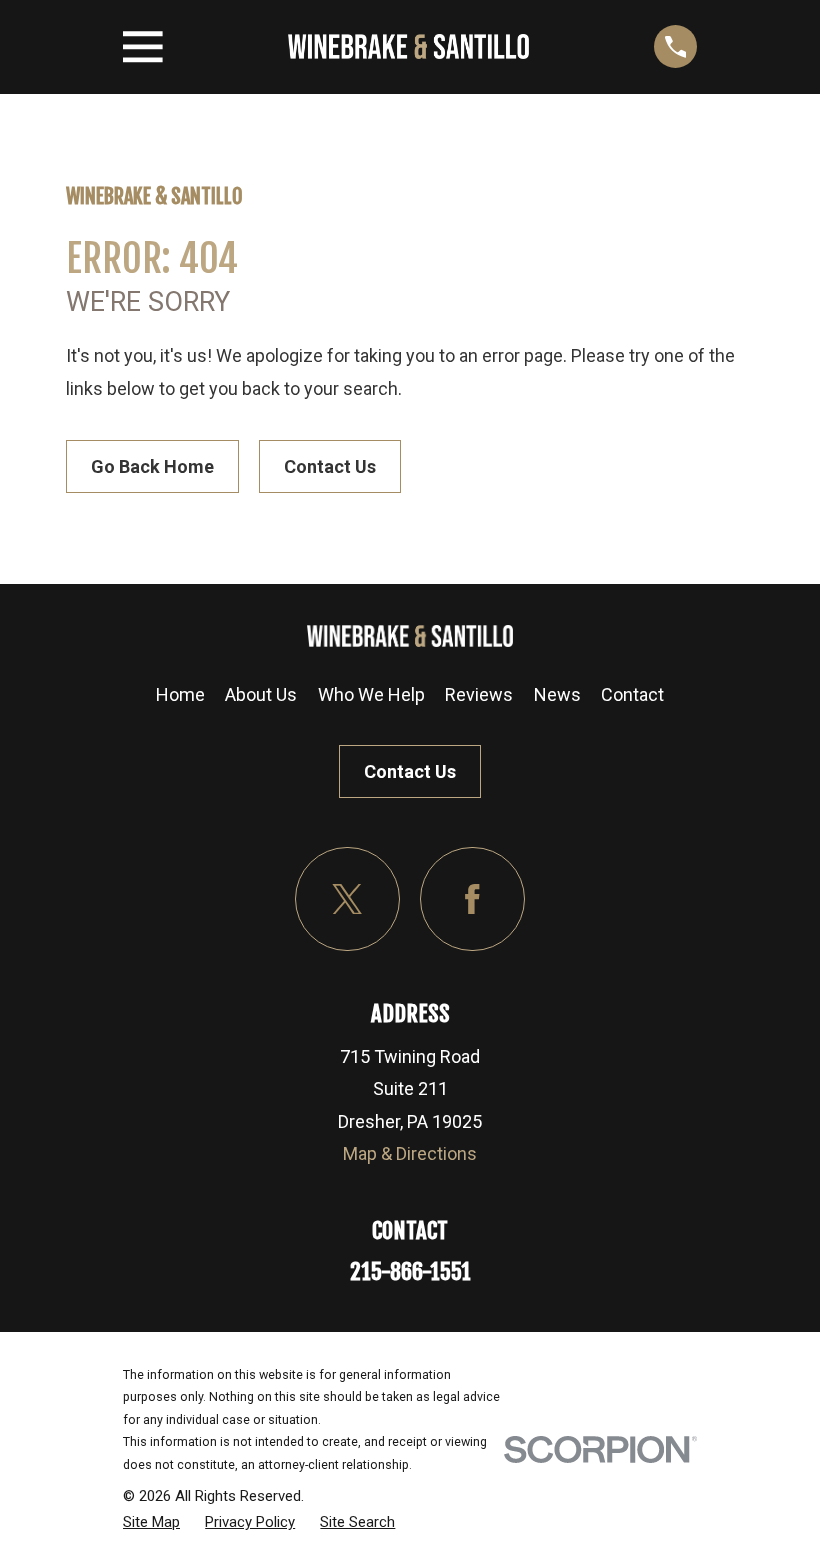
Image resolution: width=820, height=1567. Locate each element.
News (557, 694)
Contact (632, 694)
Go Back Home (152, 466)
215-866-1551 (410, 1271)
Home (180, 694)
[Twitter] (347, 899)
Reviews (479, 694)
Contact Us (330, 466)
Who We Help (371, 694)
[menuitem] (151, 1522)
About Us (261, 694)
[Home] (408, 46)
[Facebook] (472, 899)
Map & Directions (410, 1153)
